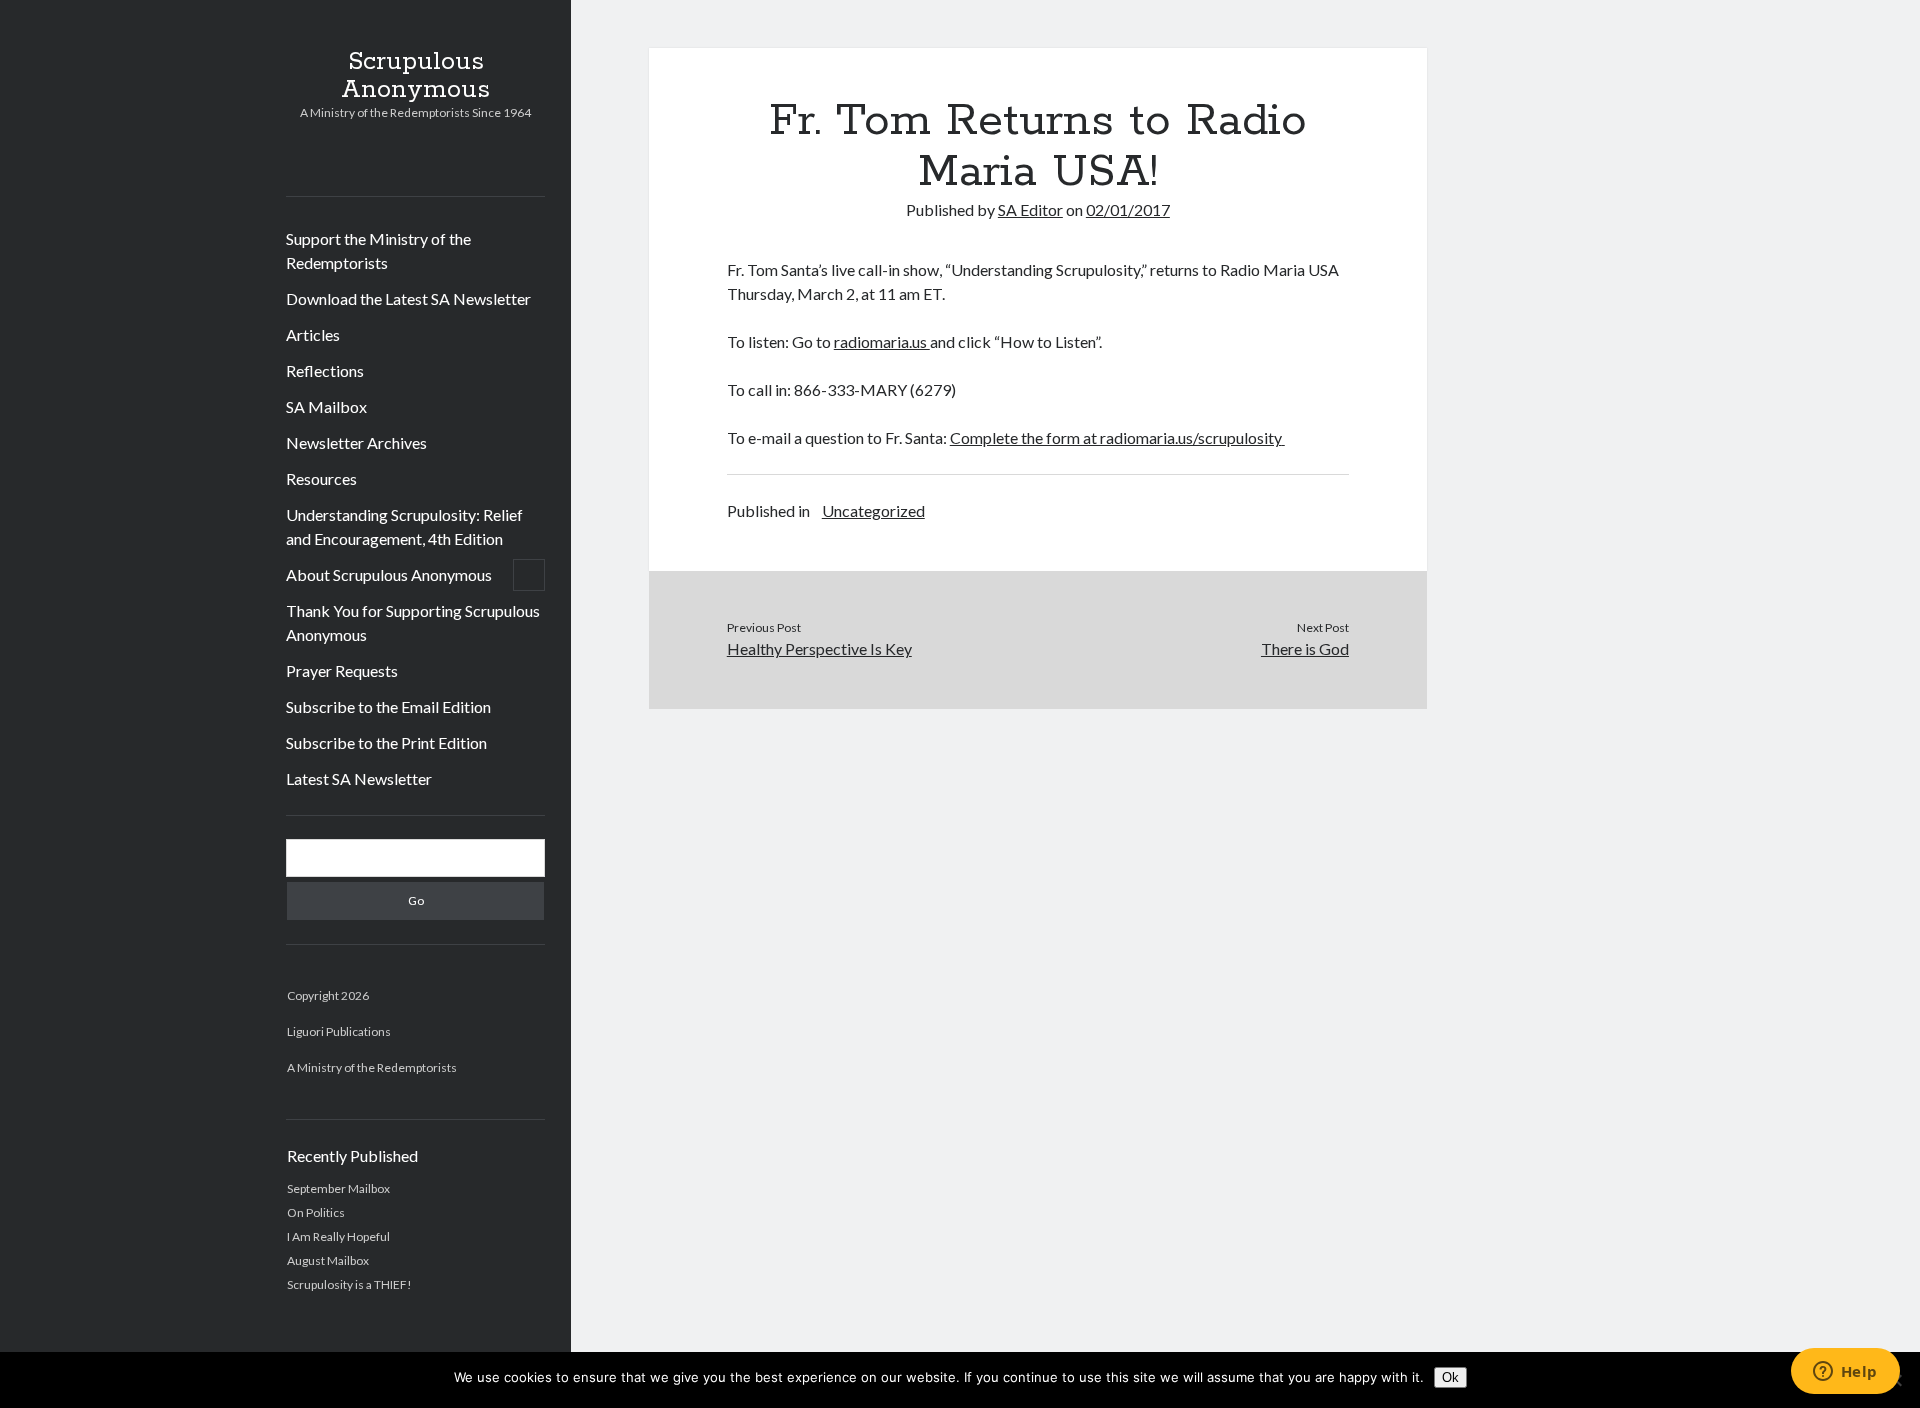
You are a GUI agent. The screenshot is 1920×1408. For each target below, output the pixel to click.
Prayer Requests (342, 670)
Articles (313, 334)
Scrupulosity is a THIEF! (349, 1284)
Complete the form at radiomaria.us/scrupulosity (1116, 437)
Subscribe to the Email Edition (388, 706)
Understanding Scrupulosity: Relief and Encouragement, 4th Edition (404, 526)
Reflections (325, 370)
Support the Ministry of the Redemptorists (378, 250)
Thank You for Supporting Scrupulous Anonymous (413, 622)
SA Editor (1030, 209)
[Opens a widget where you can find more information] (1845, 1373)
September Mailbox (338, 1188)
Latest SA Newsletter (359, 778)
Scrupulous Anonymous (415, 76)
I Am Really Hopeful (338, 1236)
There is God (1305, 648)
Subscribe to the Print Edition (386, 742)
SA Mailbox (326, 406)
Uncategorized (873, 510)
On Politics (316, 1212)
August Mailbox (328, 1260)
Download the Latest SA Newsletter (408, 298)
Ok (1450, 1377)
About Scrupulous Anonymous (389, 574)
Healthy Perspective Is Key (819, 648)
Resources (321, 478)
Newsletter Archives (356, 442)
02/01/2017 (1128, 209)
